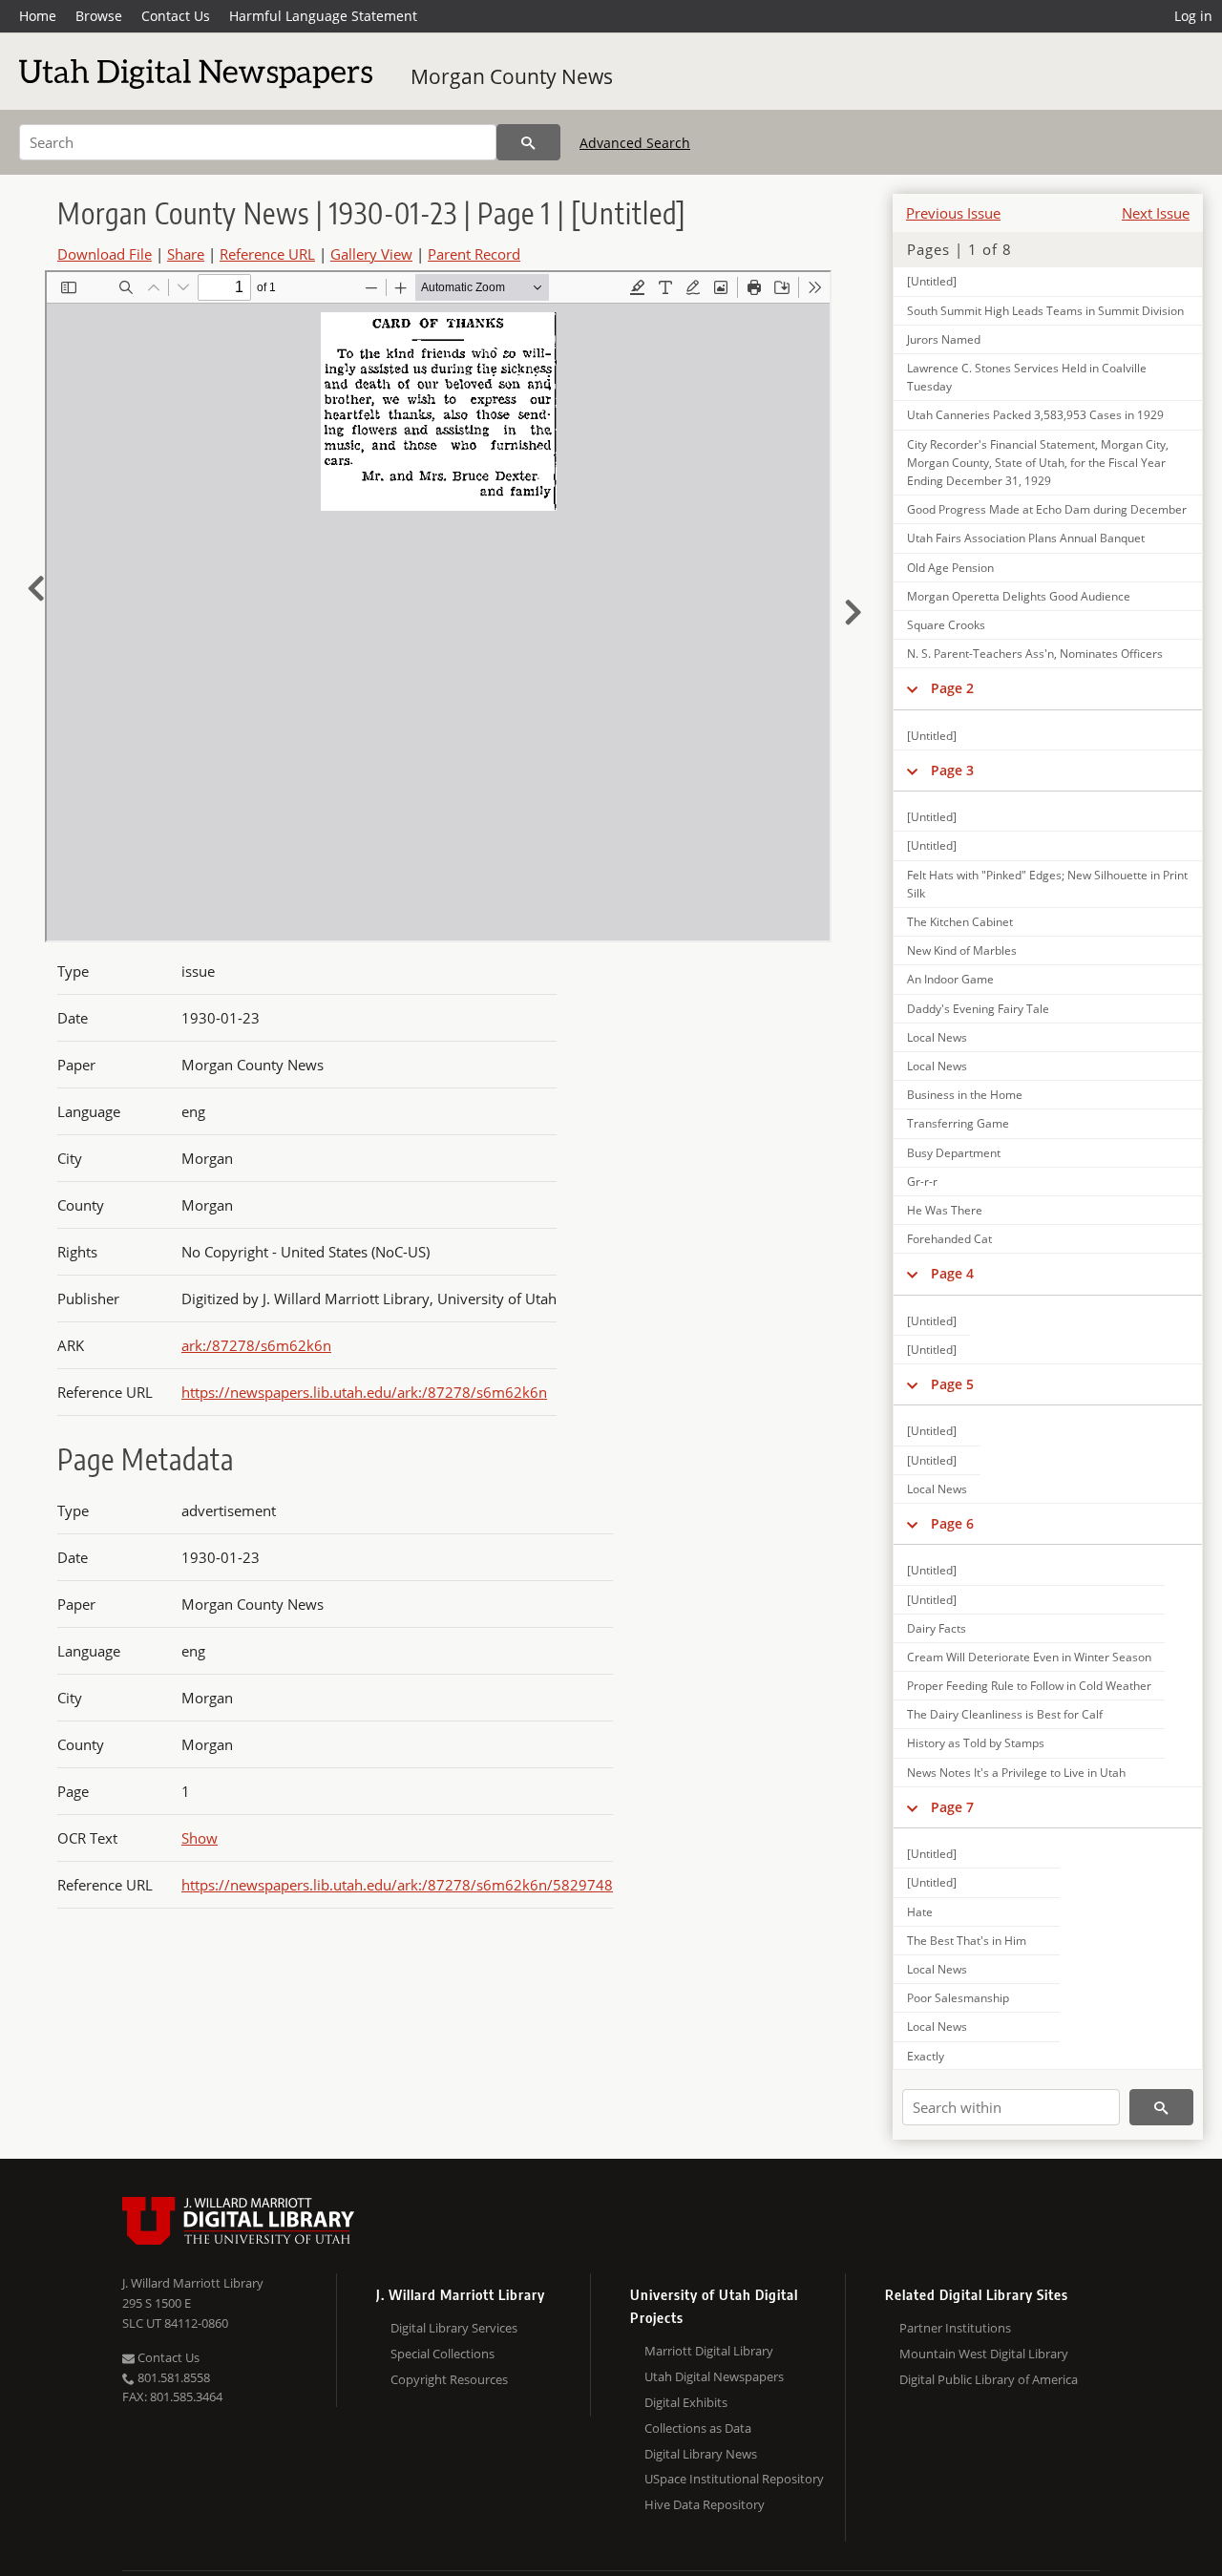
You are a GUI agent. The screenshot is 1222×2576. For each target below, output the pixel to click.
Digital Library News (701, 2454)
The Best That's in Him (967, 1941)
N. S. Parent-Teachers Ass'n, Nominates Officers (1035, 654)
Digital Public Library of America (989, 2379)
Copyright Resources (449, 2379)
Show (200, 1838)
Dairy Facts (937, 1628)
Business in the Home (965, 1095)
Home (38, 16)
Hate (920, 1912)
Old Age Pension (950, 568)
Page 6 (952, 1523)
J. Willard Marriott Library (193, 2283)
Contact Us (176, 16)
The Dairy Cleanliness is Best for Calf (1005, 1714)
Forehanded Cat (949, 1239)
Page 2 (952, 688)
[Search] (528, 142)
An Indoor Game (950, 979)
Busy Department (954, 1153)
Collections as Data (698, 2428)
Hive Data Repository (705, 2504)
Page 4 (952, 1273)
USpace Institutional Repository (734, 2479)
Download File (105, 254)
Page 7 (952, 1807)
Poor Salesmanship (958, 1998)
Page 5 (952, 1384)
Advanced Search (635, 143)
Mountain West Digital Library (984, 2354)
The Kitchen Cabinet (960, 922)
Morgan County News (512, 76)
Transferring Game (958, 1123)
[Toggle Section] (912, 688)
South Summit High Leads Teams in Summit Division (1045, 311)
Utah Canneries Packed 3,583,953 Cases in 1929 (1035, 415)
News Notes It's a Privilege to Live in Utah (1016, 1773)
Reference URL (267, 254)
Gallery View (371, 254)
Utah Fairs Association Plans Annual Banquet (1026, 538)
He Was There (945, 1210)
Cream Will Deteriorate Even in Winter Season (1029, 1657)
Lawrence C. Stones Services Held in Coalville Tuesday (1027, 377)
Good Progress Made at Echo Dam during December (1047, 509)
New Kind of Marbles (962, 950)
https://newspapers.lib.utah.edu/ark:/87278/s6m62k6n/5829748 (397, 1885)
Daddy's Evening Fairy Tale (978, 1009)
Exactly (926, 2056)
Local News (937, 1037)
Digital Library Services (454, 2328)
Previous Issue (953, 213)
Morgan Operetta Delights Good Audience (1019, 596)
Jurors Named (944, 339)
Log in (1193, 16)
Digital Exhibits (686, 2402)
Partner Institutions (955, 2328)
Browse (99, 16)
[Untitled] (932, 281)
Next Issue (1156, 213)
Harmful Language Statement (323, 16)
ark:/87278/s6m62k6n (256, 1345)
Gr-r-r (922, 1182)
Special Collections (442, 2354)
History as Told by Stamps (976, 1743)
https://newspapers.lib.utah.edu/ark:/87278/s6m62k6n (364, 1392)
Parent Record (474, 254)
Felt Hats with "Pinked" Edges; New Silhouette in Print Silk (1047, 884)
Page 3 (952, 770)
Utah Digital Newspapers (714, 2376)
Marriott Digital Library (709, 2351)
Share (186, 254)
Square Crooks (946, 625)
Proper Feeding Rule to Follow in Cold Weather (1029, 1686)
